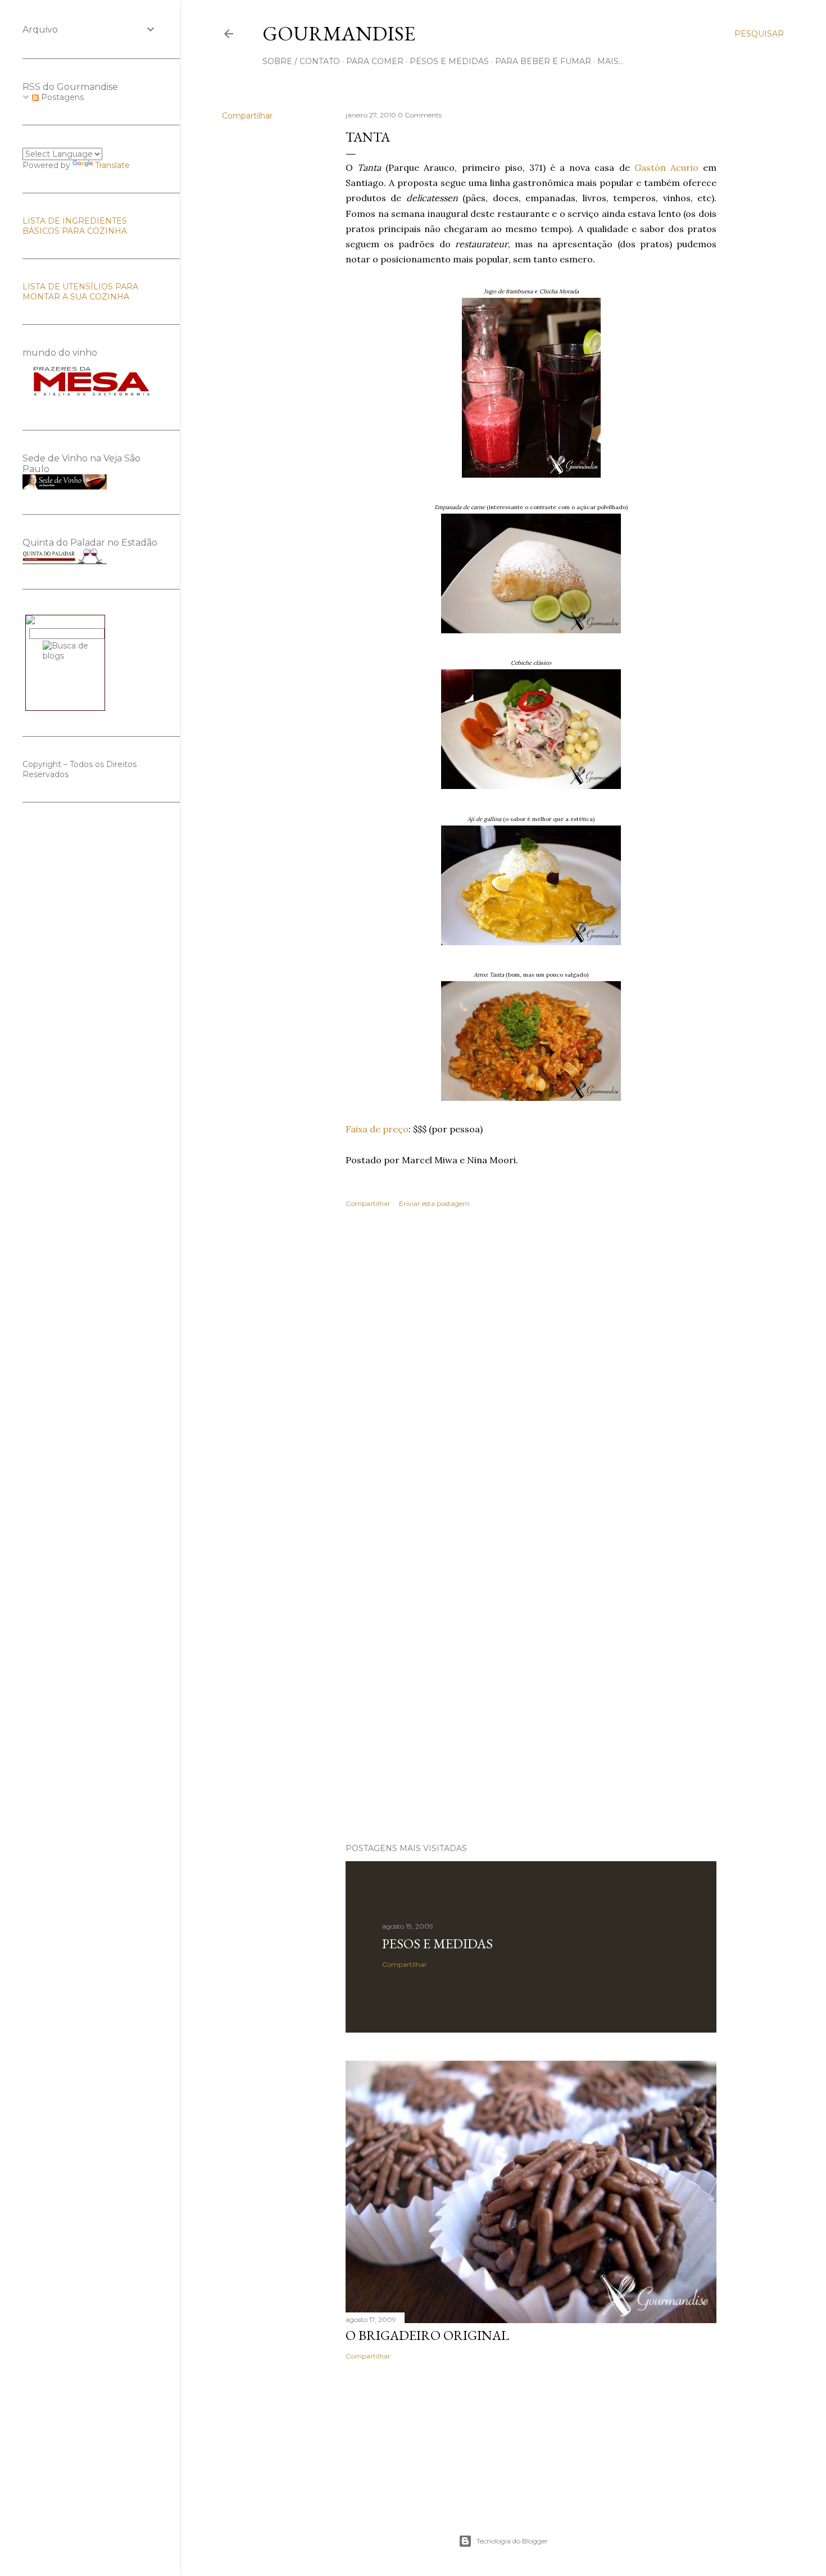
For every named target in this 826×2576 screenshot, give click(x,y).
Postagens (61, 97)
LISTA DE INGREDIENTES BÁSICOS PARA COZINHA (75, 226)
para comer (375, 61)
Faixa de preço (377, 1129)
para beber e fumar (543, 61)
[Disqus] (531, 1380)
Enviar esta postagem (434, 1203)
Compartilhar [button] (247, 116)
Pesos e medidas (437, 1944)
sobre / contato (301, 61)
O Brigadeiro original (427, 2335)
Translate (112, 165)
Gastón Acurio (669, 167)
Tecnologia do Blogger (512, 2541)
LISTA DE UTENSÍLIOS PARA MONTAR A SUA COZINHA (80, 292)
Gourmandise (339, 33)
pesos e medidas (449, 61)
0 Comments (420, 115)
